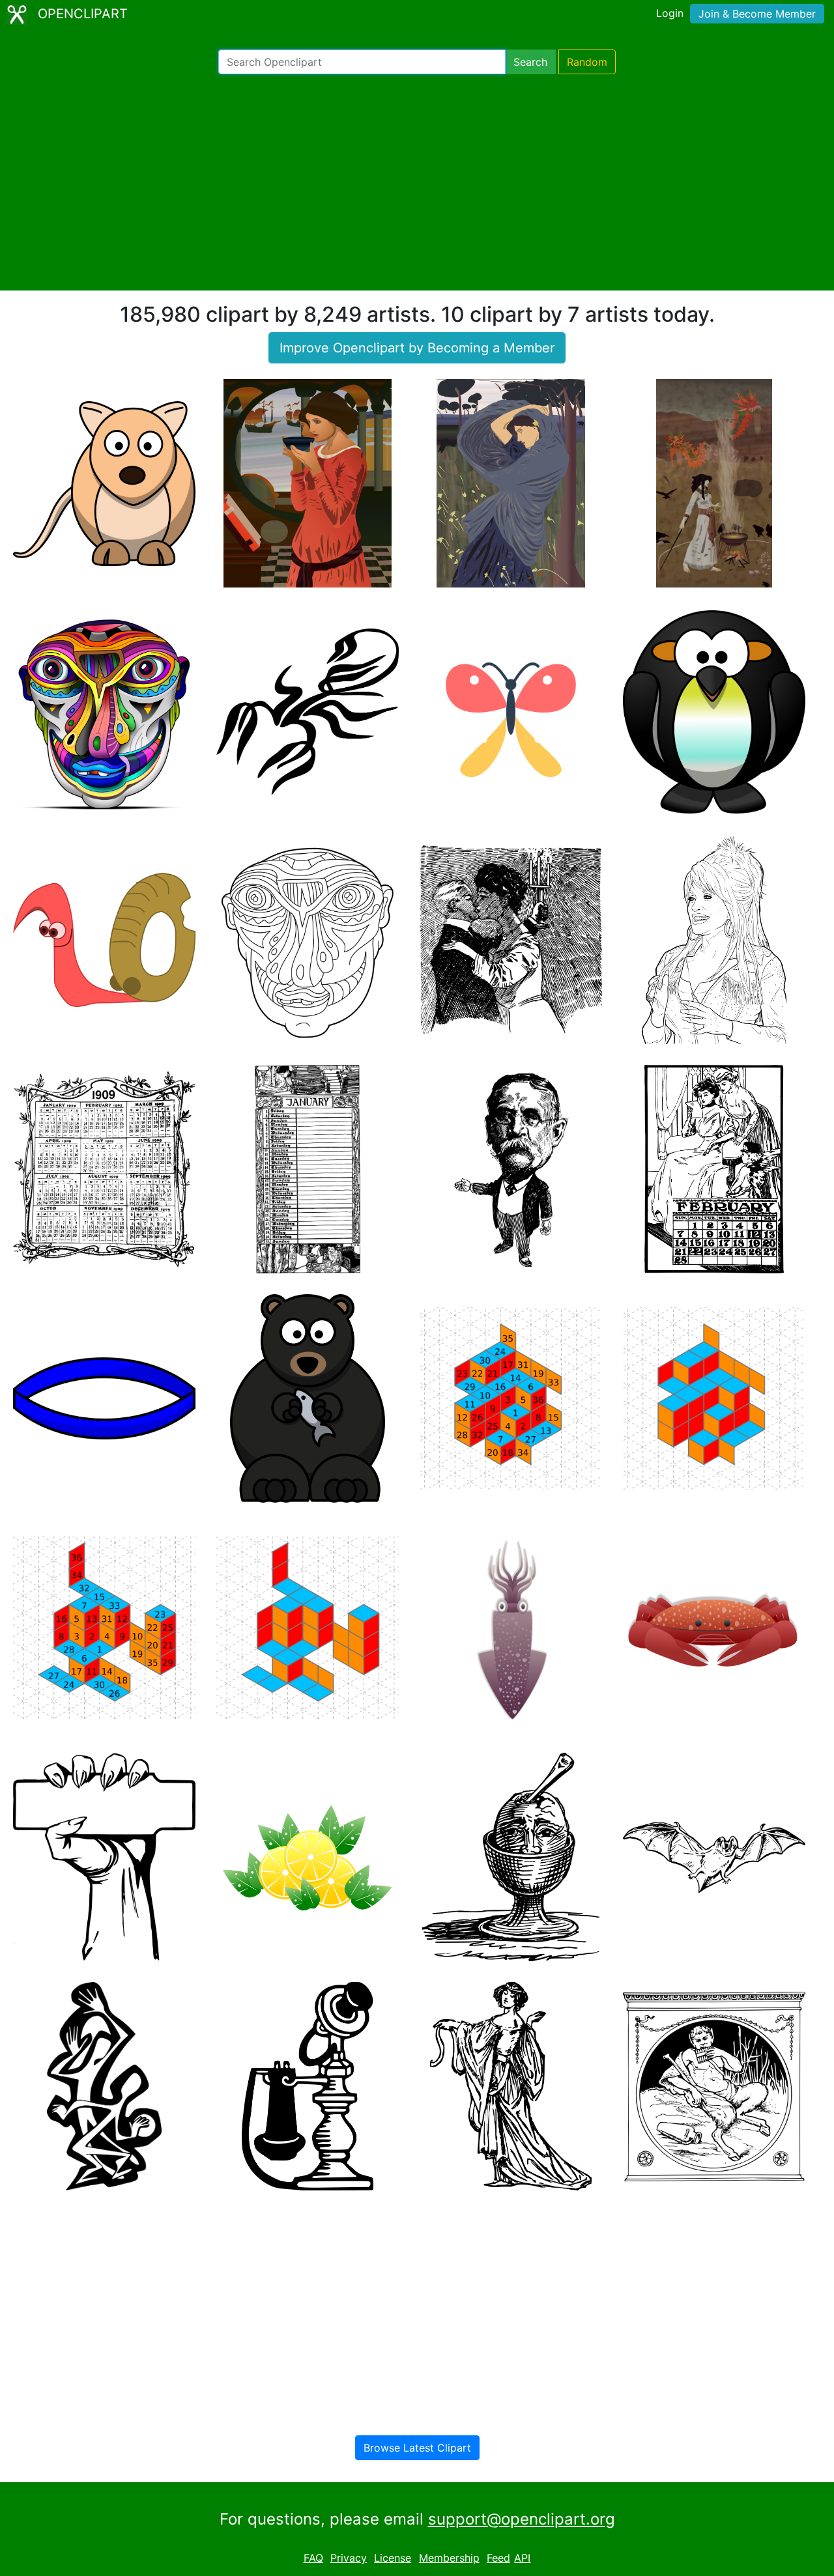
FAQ (313, 2558)
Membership (449, 2558)
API (522, 2558)
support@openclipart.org (522, 2519)
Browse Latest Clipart (417, 2448)
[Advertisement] (417, 182)
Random (587, 62)
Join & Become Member (757, 14)
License (393, 2558)
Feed (498, 2558)
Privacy (349, 2558)
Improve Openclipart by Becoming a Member (417, 348)
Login (670, 13)
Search (530, 62)
